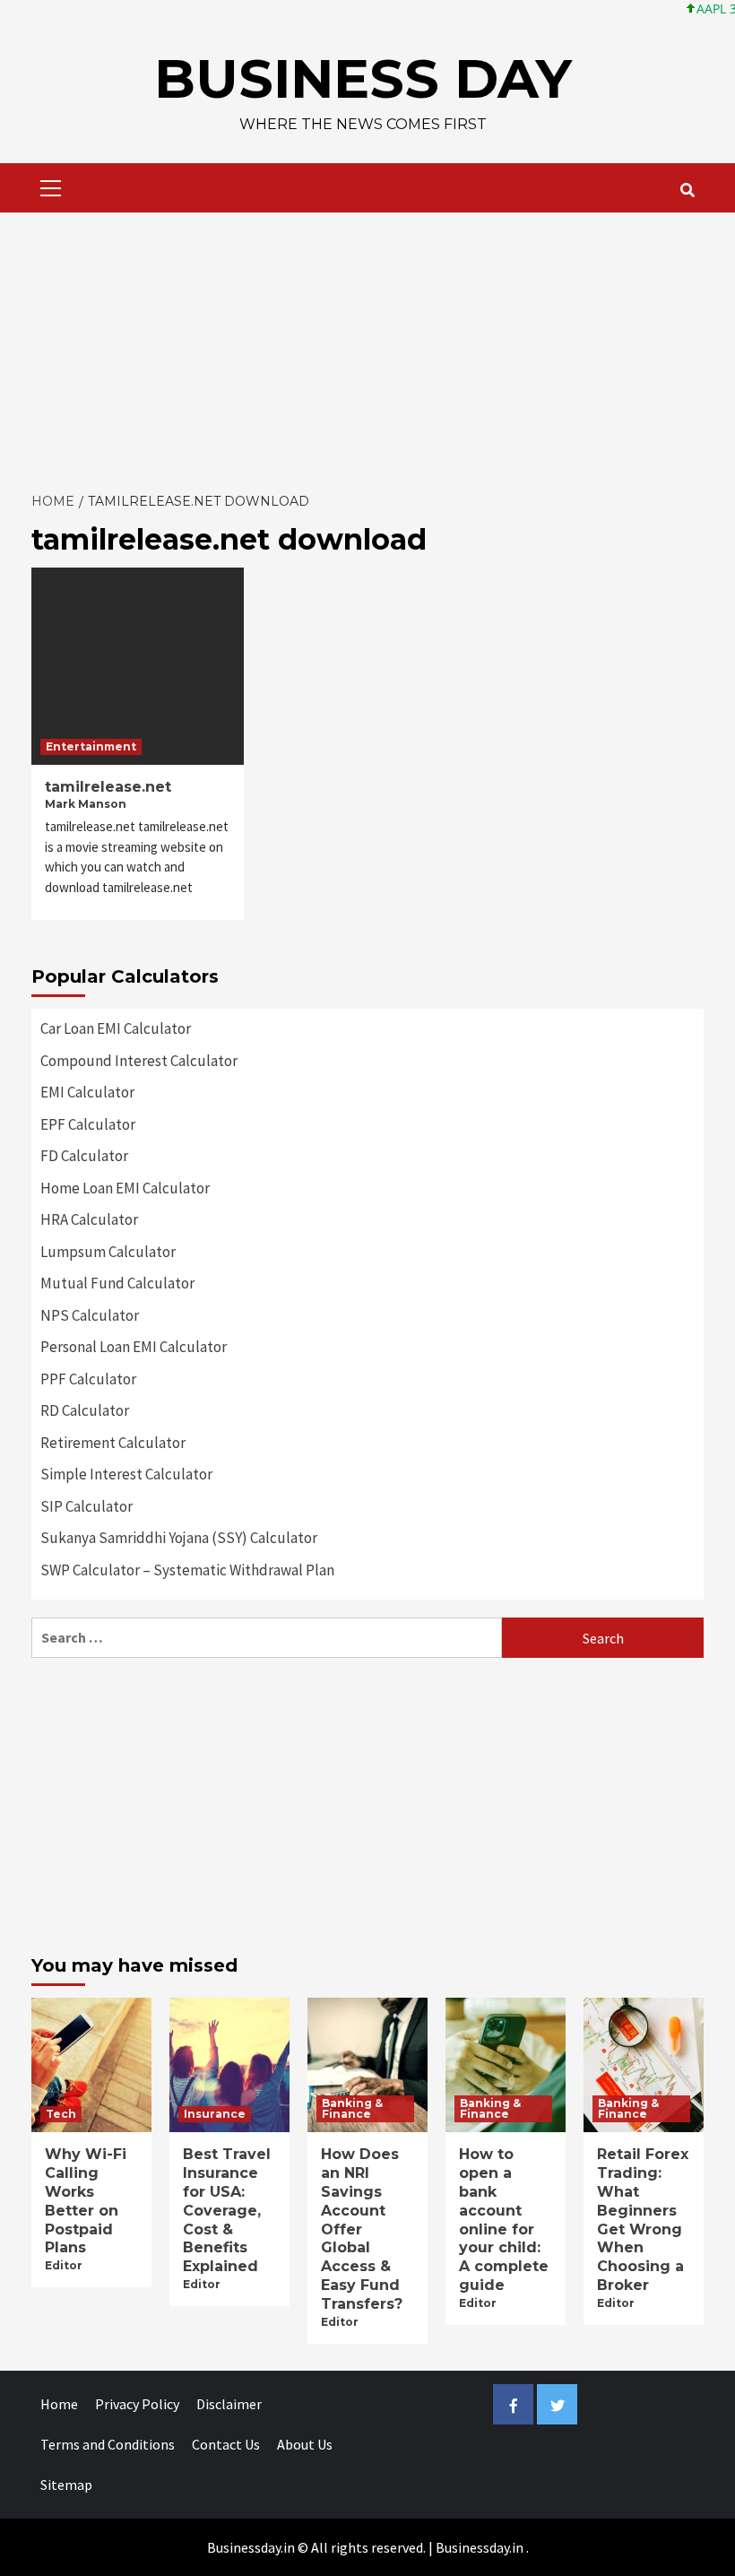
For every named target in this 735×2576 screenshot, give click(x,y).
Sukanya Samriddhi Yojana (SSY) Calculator (179, 1538)
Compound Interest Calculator (139, 1061)
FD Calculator (84, 1156)
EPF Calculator (88, 1124)
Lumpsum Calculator (108, 1252)
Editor (64, 2265)
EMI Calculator (87, 1092)
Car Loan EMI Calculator (116, 1028)
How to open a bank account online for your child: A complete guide (504, 2220)
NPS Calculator (90, 1315)
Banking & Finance (352, 2108)
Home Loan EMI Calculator (125, 1188)
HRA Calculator (89, 1219)
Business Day (363, 78)
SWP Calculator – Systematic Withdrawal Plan (187, 1570)
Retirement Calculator (113, 1443)
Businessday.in (480, 2547)
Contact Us (226, 2444)
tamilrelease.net (108, 787)
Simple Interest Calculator (126, 1474)
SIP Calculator (86, 1506)
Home (59, 2404)
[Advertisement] (367, 347)
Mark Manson (86, 804)
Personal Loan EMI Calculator (134, 1347)
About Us (305, 2444)
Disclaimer (229, 2404)
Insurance (215, 2114)
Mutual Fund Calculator (117, 1283)
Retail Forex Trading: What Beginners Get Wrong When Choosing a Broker (643, 2220)
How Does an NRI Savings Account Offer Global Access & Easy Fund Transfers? (362, 2229)
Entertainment (91, 746)
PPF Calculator (88, 1379)
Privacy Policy (137, 2404)
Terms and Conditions (108, 2444)
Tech (61, 2114)
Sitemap (66, 2485)
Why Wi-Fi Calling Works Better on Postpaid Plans (86, 2201)
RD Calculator (85, 1410)
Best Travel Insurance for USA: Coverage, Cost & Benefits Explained (227, 2210)
